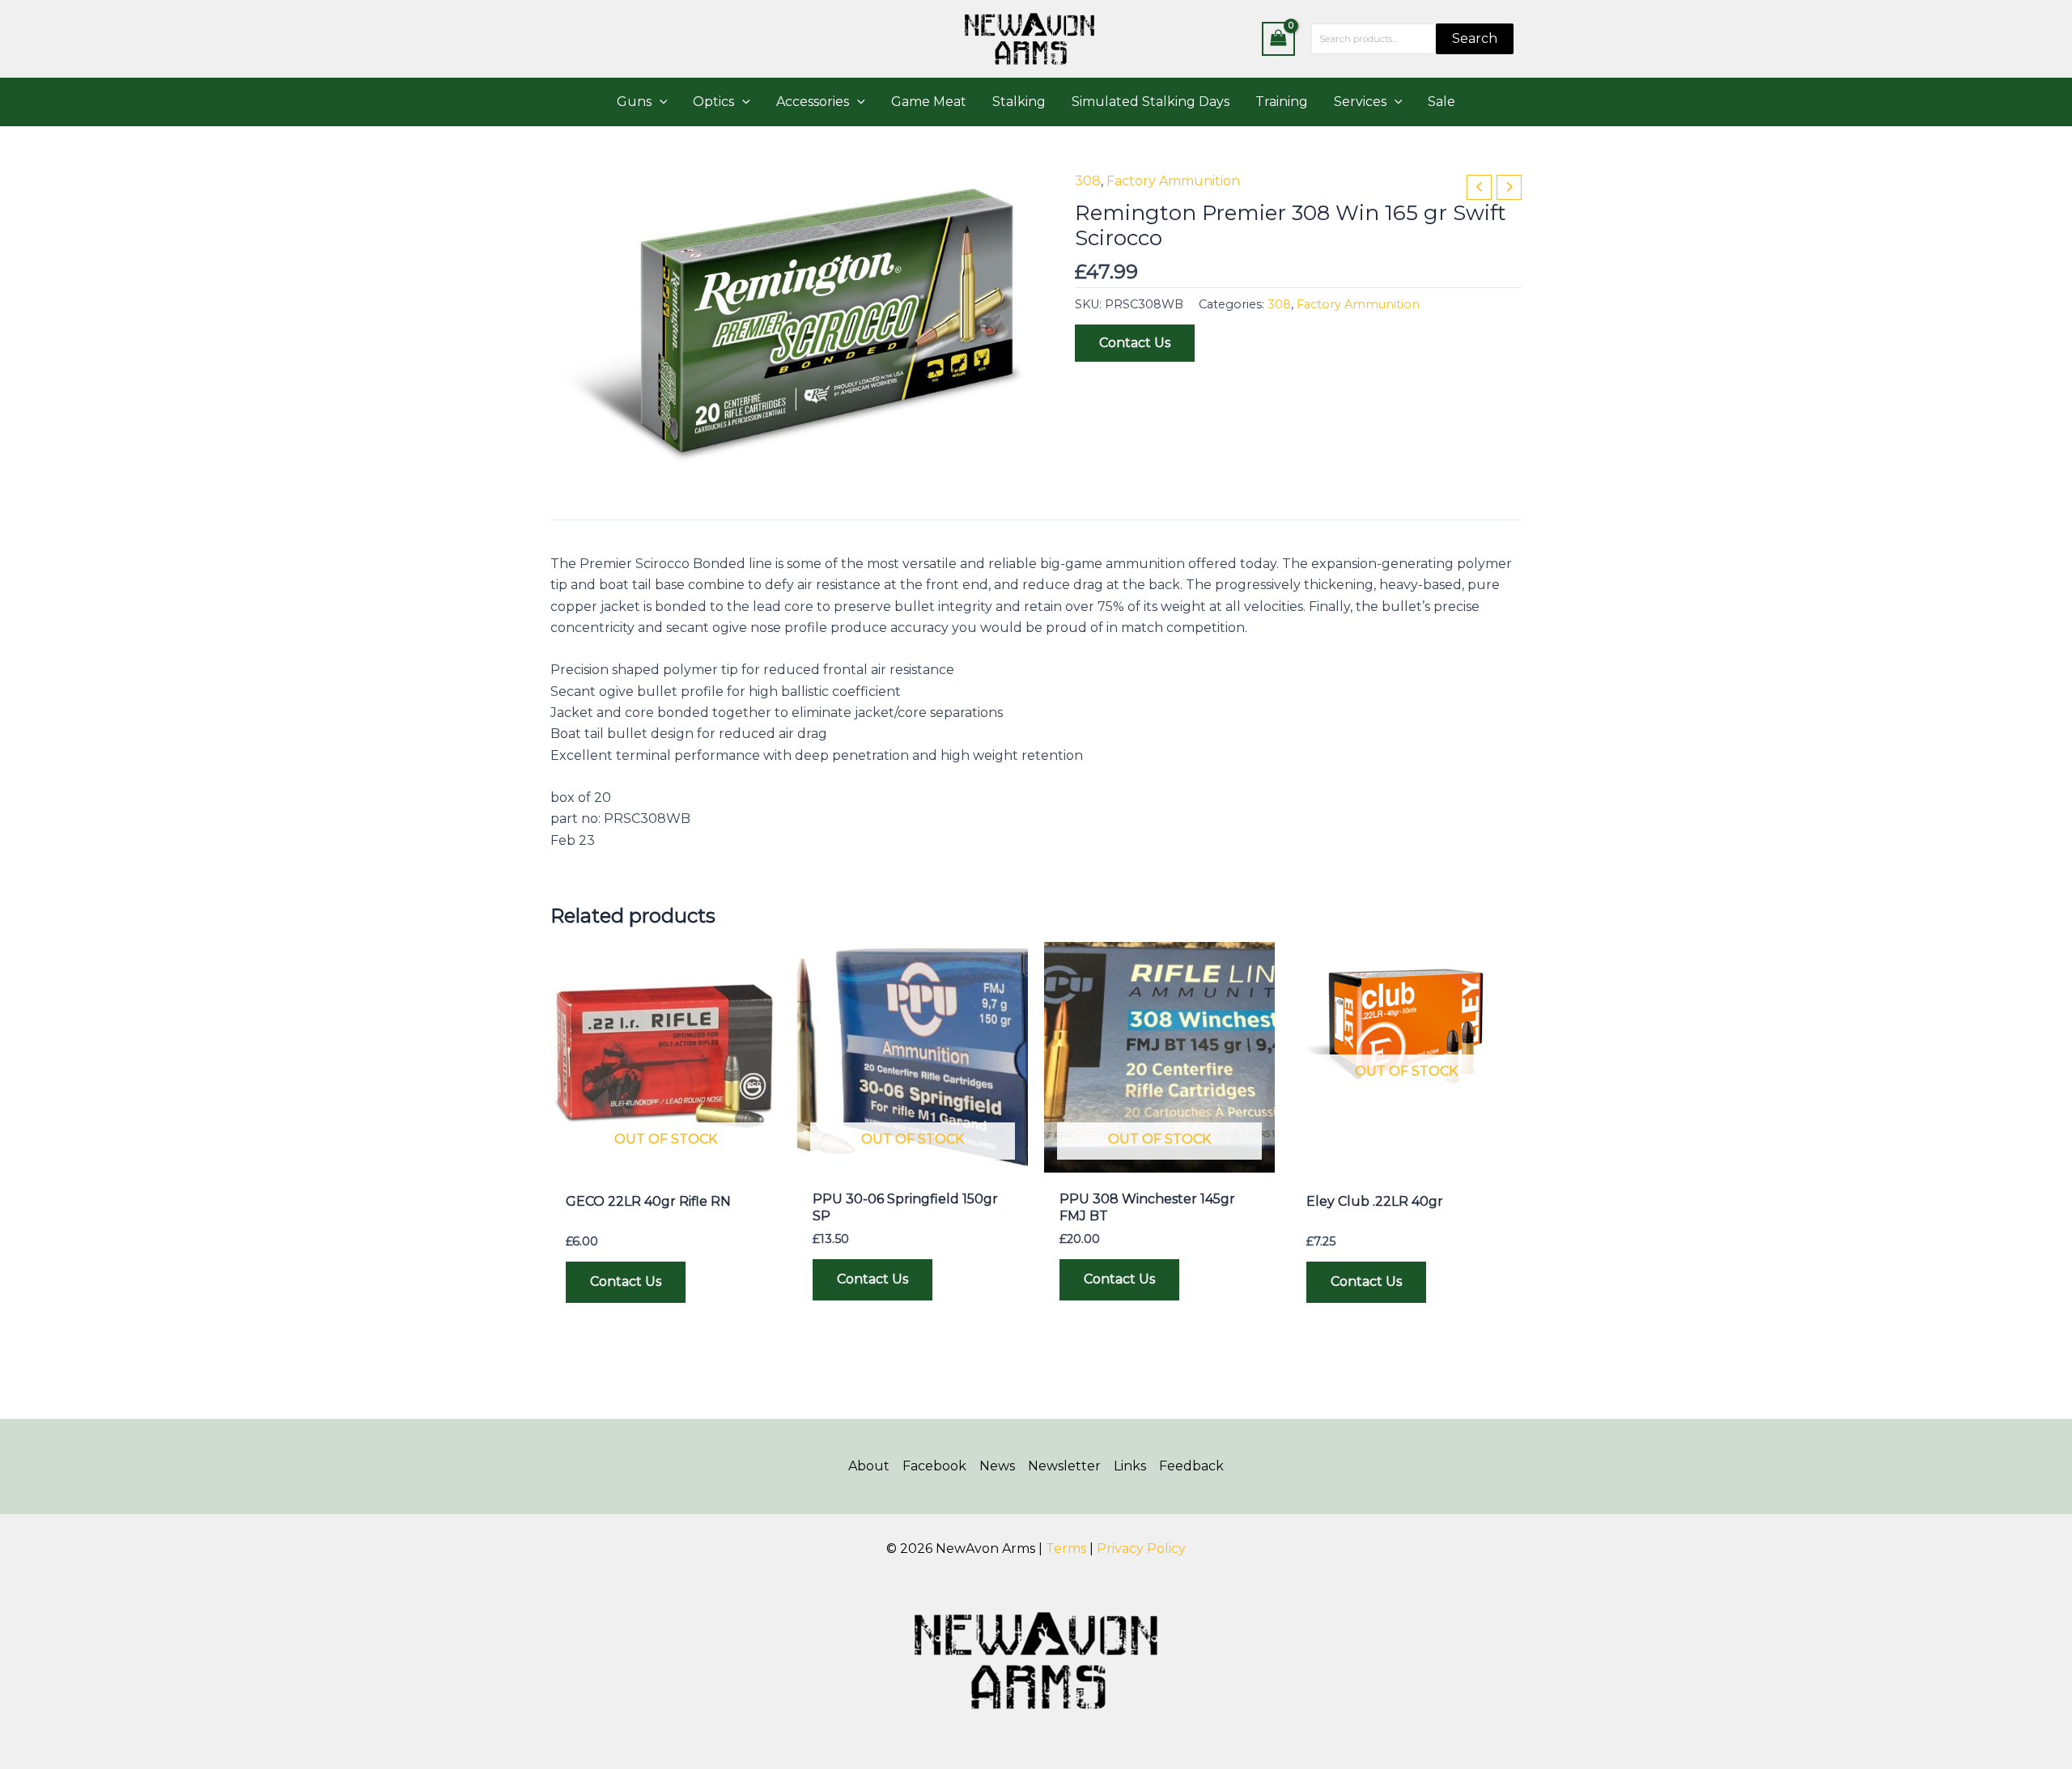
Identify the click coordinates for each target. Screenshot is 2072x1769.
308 (1088, 181)
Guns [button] (634, 102)
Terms (1066, 1548)
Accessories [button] (813, 102)
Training (1282, 102)
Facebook (934, 1466)
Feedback (1191, 1466)
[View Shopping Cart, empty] (1279, 38)
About (869, 1466)
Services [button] (1360, 102)
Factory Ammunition (1173, 181)
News (997, 1466)
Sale (1441, 102)
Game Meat (929, 102)
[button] (660, 102)
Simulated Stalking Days (1151, 102)
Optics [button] (713, 102)
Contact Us (1135, 343)
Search (1475, 38)
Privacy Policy (1141, 1548)
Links (1130, 1466)
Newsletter (1064, 1466)
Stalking (1019, 102)
